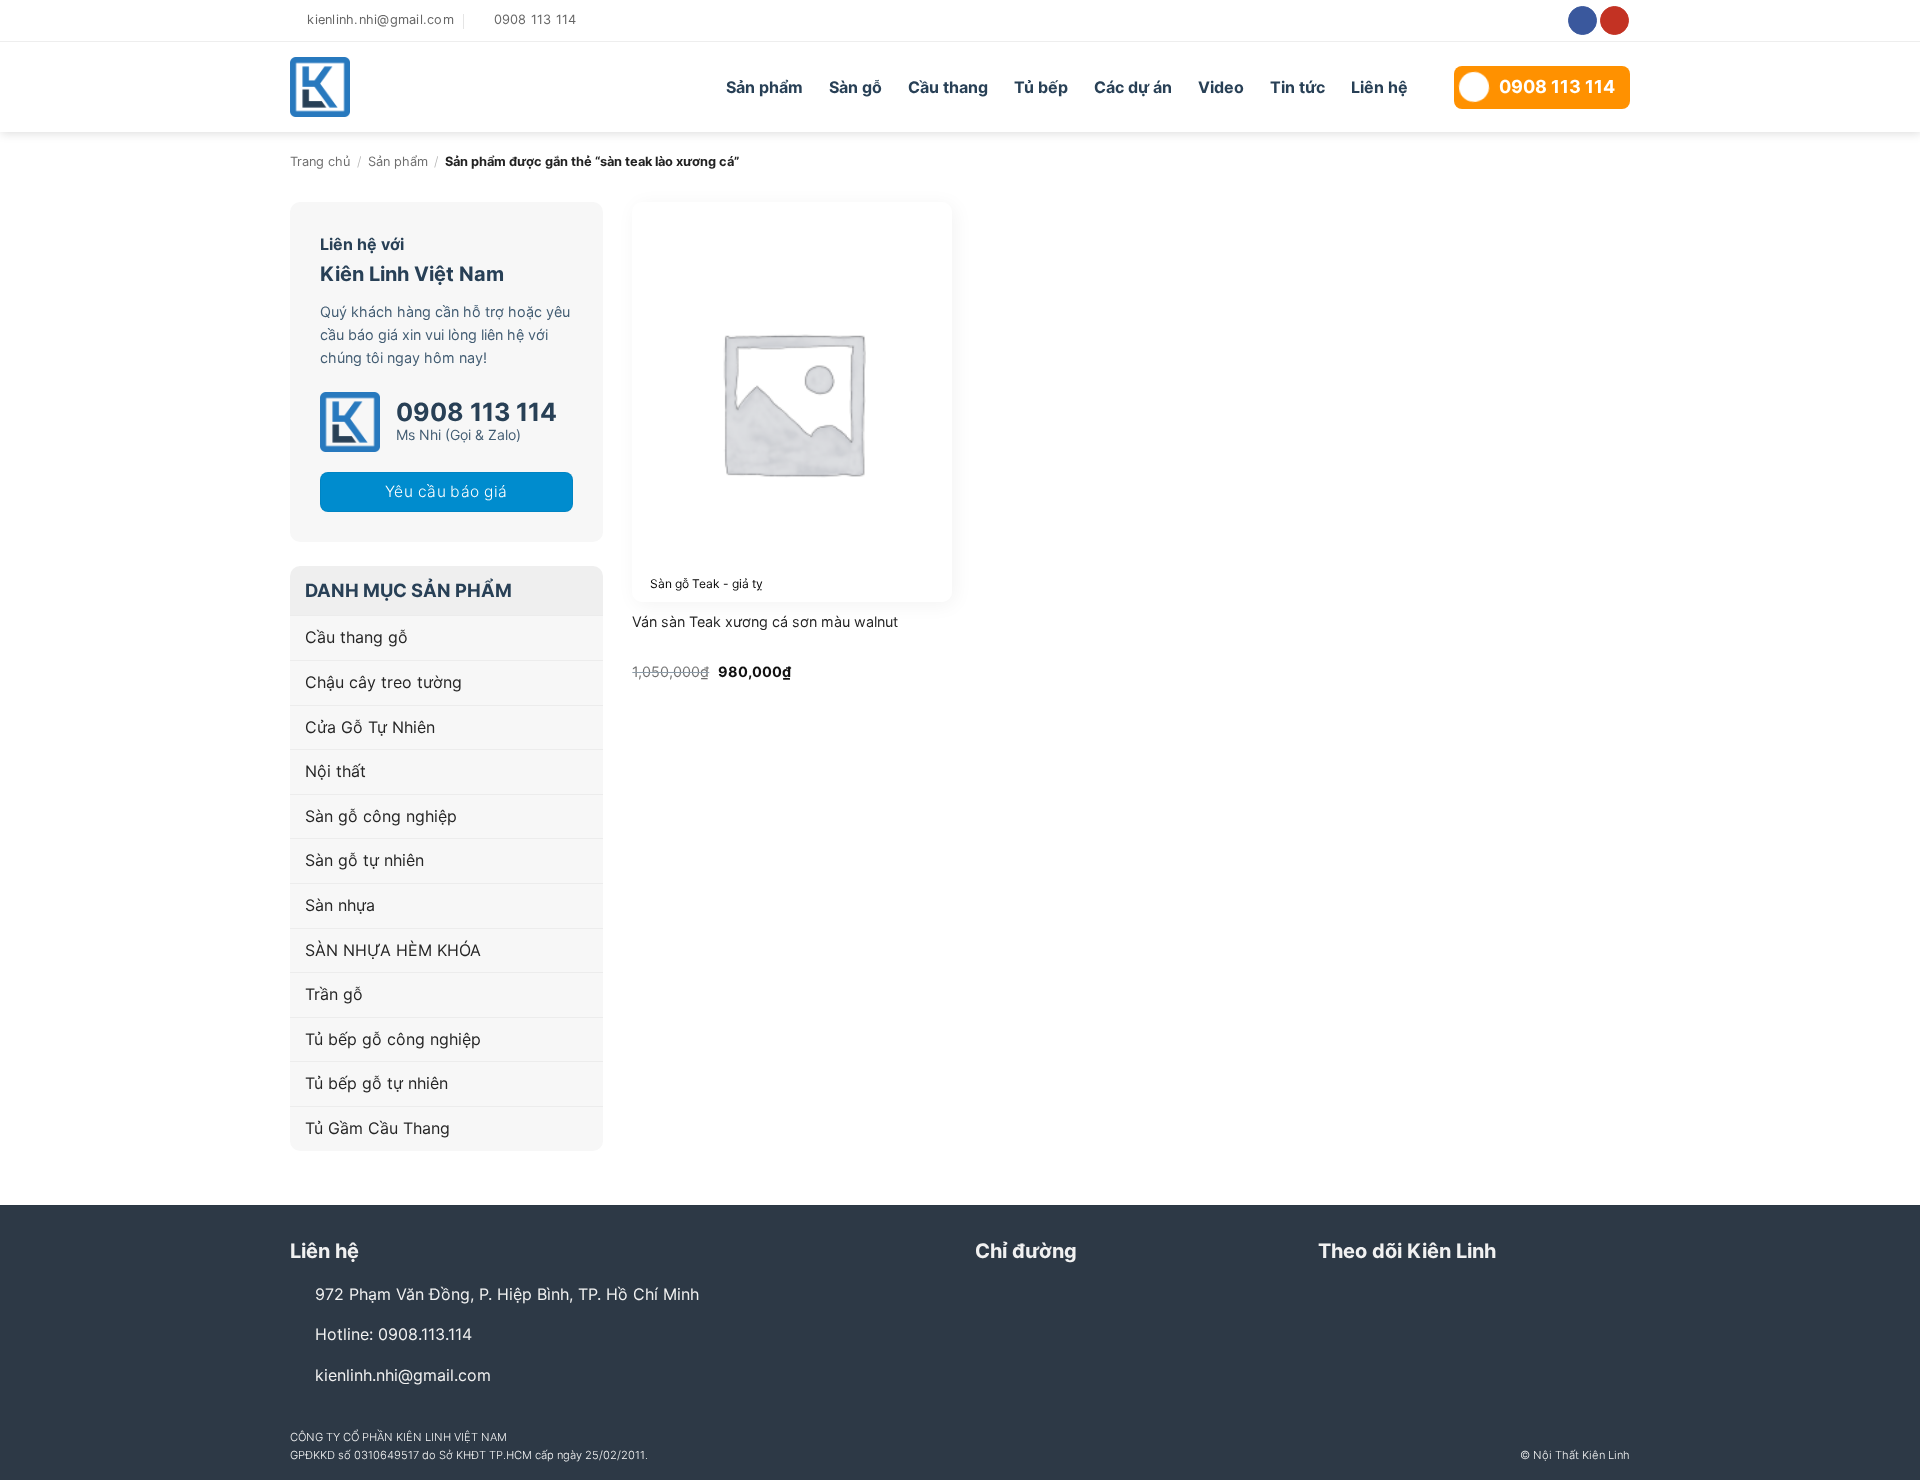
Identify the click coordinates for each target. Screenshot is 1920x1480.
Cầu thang (948, 87)
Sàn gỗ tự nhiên (364, 860)
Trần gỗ (334, 994)
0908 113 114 (1557, 86)
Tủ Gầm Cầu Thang (377, 1128)
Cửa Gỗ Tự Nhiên (370, 727)
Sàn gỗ (855, 87)
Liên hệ (1379, 87)
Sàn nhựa (340, 905)
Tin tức (1297, 87)
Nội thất (335, 771)
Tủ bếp (1041, 87)
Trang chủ (320, 161)
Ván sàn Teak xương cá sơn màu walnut (765, 621)
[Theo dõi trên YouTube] (1614, 21)
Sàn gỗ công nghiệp (381, 816)
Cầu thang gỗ (356, 637)
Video (1221, 87)
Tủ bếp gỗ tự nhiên (376, 1083)
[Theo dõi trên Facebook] (1582, 21)
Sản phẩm (764, 87)
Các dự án (1133, 87)
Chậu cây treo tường (383, 682)
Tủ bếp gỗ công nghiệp (393, 1039)
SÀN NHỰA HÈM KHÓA (393, 950)
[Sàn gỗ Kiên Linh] (402, 87)
